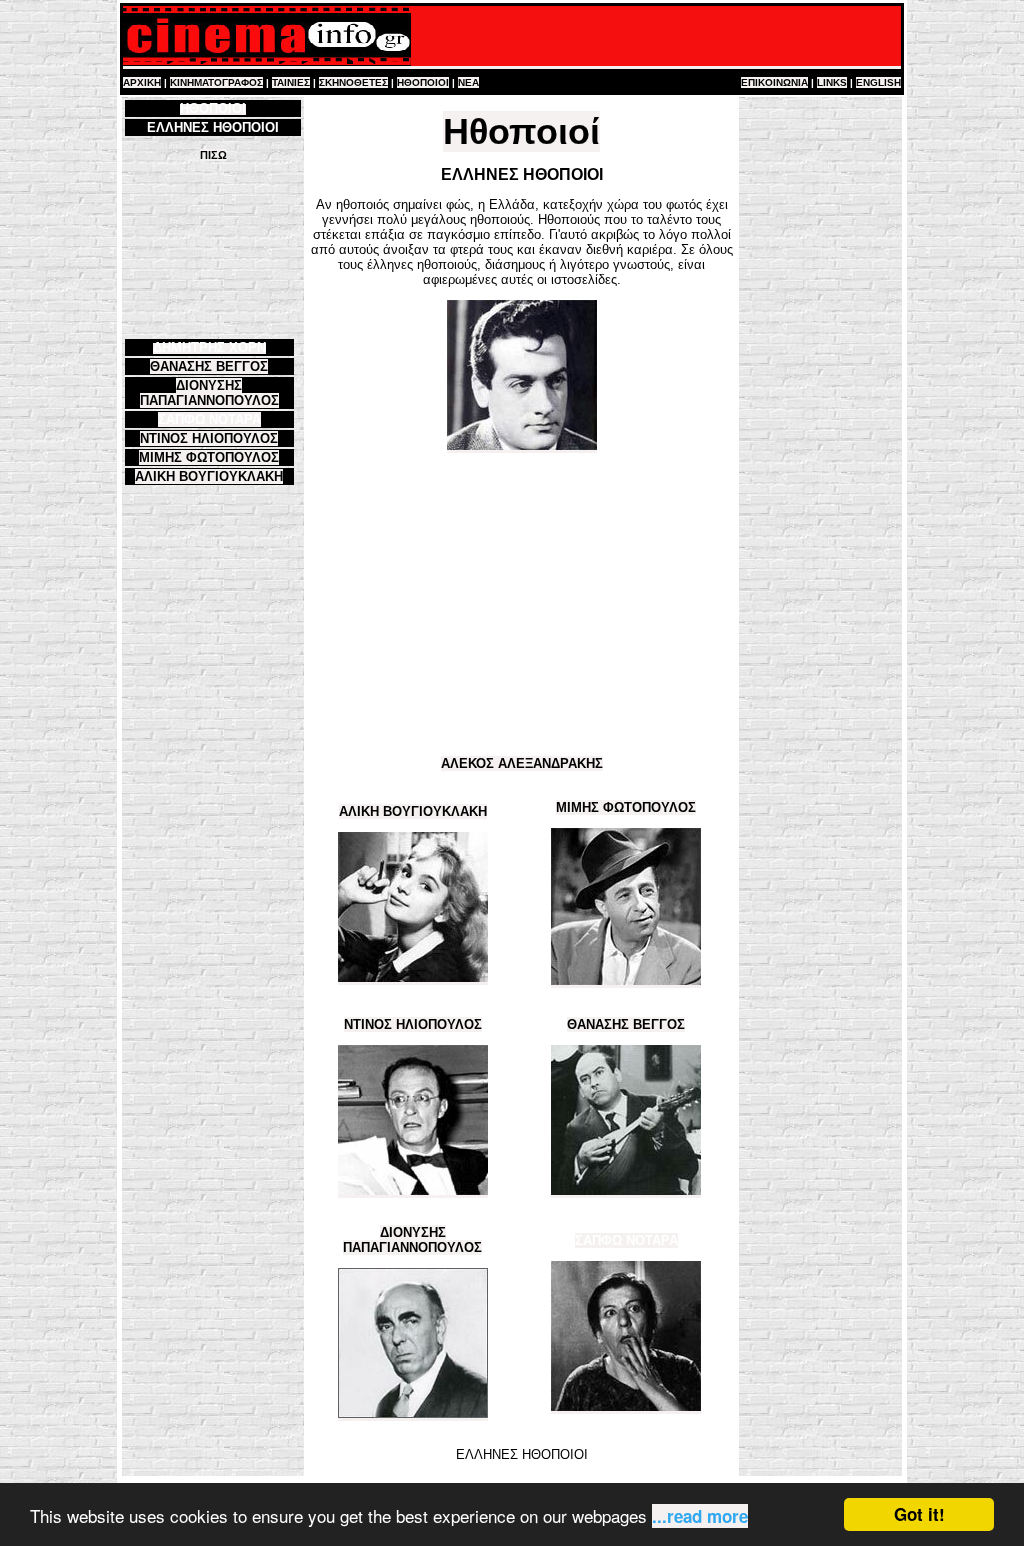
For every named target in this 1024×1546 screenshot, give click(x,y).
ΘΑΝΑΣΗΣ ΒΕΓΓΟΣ (209, 366)
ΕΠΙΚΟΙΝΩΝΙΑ (774, 82)
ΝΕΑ (468, 82)
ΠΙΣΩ (213, 155)
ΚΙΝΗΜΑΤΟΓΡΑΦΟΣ (216, 82)
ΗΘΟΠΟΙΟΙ (423, 82)
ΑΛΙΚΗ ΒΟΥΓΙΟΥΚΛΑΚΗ (209, 476)
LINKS (832, 82)
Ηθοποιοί (521, 131)
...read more (700, 1516)
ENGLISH (878, 82)
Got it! (919, 1514)
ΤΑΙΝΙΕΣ (291, 82)
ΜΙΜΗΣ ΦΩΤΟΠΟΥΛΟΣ (209, 457)
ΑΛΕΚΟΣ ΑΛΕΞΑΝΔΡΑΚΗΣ (522, 763)
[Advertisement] (213, 249)
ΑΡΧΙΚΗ (142, 82)
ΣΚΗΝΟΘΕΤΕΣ (353, 82)
